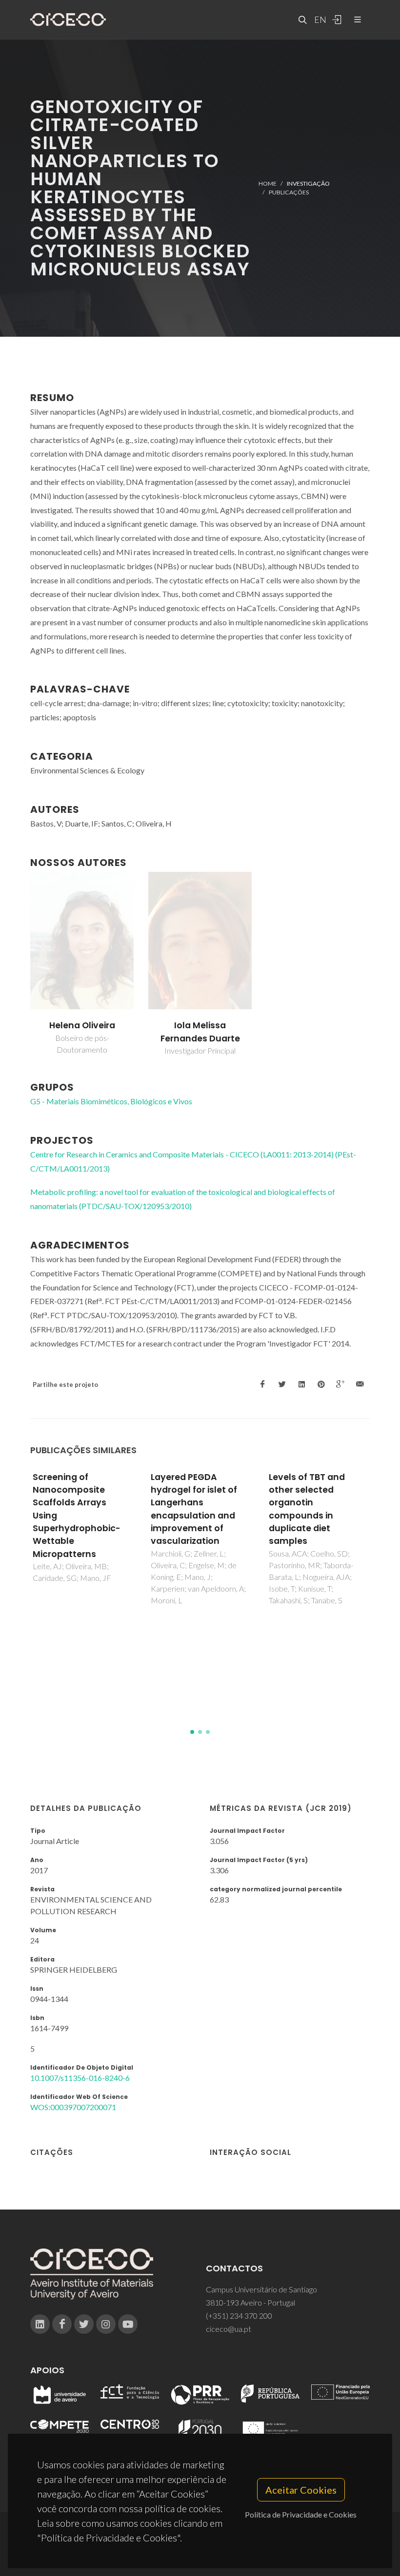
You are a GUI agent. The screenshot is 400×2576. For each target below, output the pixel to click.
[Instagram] (106, 2324)
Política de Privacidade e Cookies (301, 2514)
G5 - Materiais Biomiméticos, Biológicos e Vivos (111, 1101)
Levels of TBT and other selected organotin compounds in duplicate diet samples (307, 1509)
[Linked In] (40, 2324)
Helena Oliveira (82, 1025)
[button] (192, 1732)
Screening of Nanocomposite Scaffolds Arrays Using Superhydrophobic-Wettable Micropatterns (77, 1516)
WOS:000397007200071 (73, 2107)
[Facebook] (62, 2324)
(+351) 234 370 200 (239, 2316)
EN (319, 19)
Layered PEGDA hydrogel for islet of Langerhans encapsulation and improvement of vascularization (194, 1509)
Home (268, 183)
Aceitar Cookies (301, 2490)
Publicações (289, 192)
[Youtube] (128, 2324)
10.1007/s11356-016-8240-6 (80, 2078)
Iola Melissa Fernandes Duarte (200, 1032)
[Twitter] (84, 2324)
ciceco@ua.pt (229, 2329)
